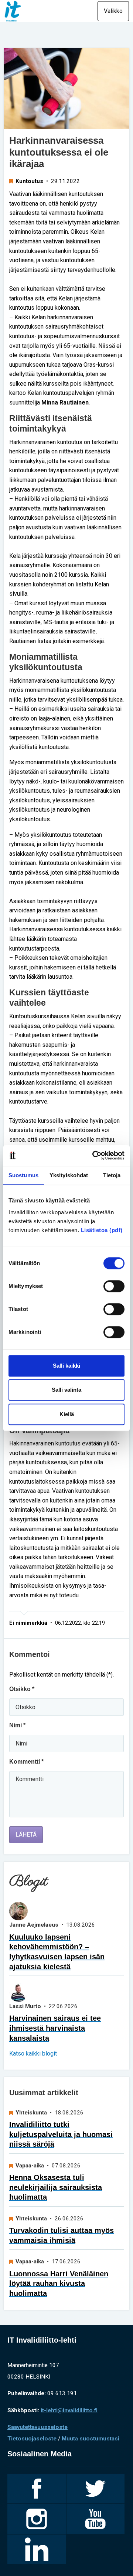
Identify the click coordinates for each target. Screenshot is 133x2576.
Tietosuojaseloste (32, 2439)
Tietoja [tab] (112, 1175)
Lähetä (26, 1835)
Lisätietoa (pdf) (102, 1230)
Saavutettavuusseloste (37, 2427)
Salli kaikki (66, 1366)
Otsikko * (22, 1689)
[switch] (114, 1286)
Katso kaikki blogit (33, 2054)
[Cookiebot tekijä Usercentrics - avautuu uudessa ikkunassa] (94, 1155)
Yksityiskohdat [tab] (69, 1175)
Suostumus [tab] (23, 1175)
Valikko (113, 11)
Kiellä (67, 1414)
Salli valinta (66, 1390)
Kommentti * (26, 1762)
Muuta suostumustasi (91, 2439)
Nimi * (17, 1725)
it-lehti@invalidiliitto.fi (69, 2410)
